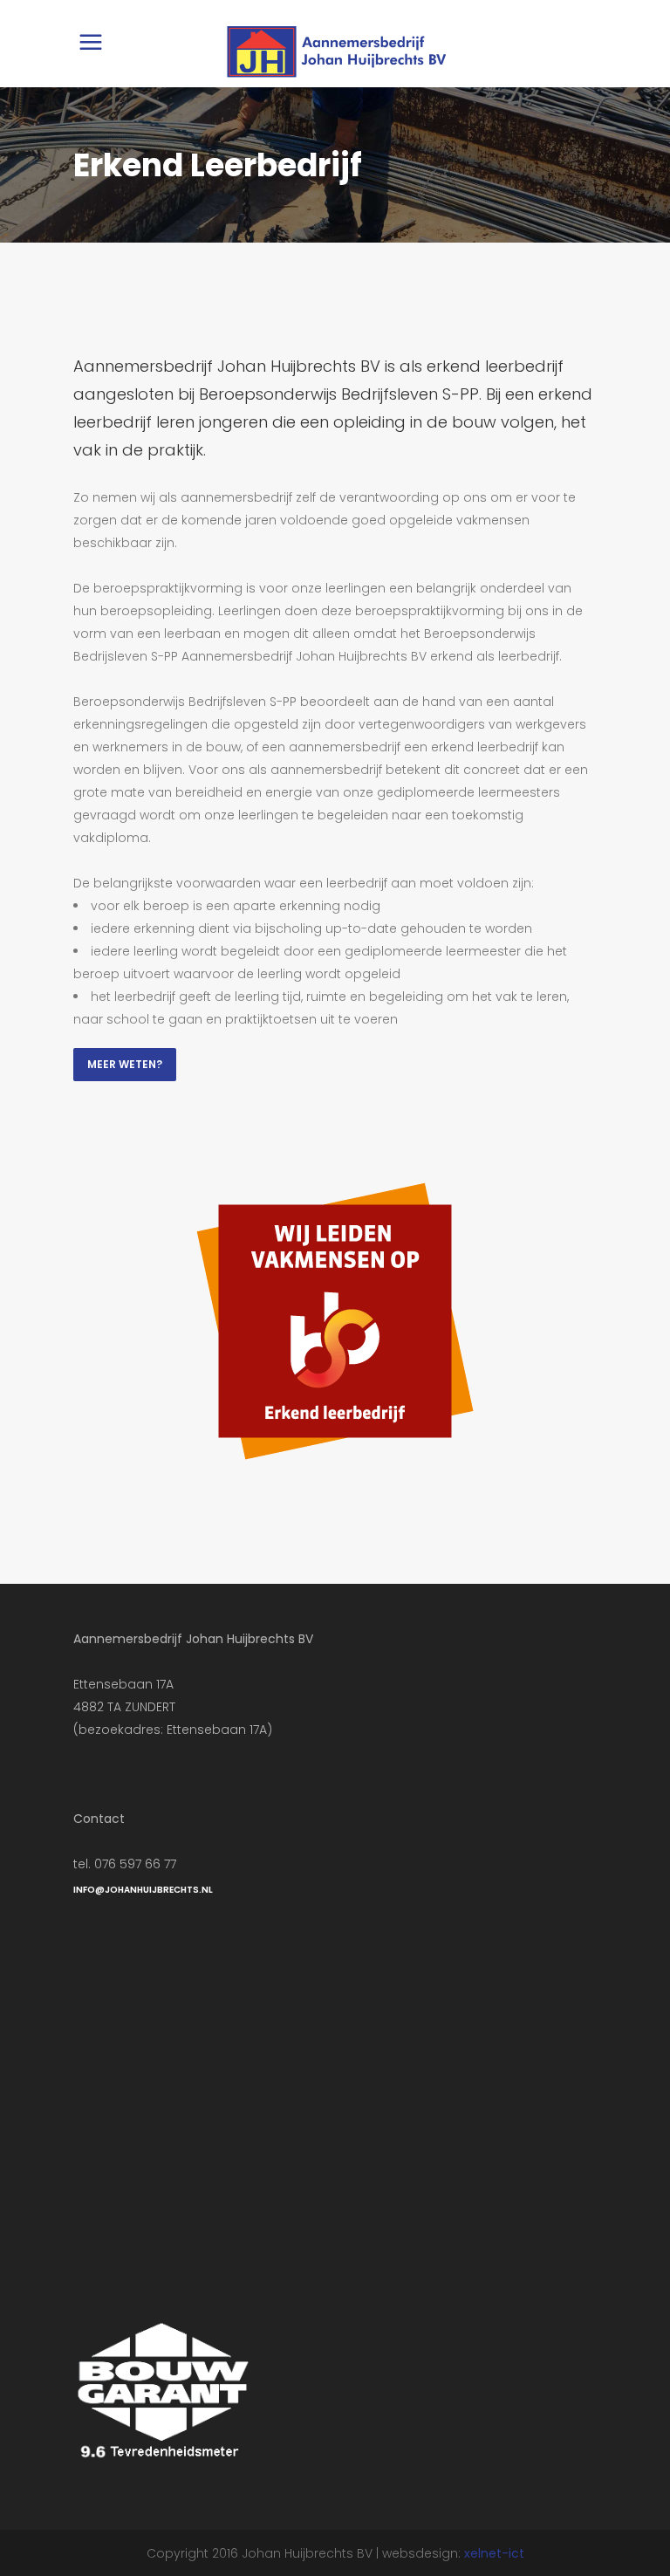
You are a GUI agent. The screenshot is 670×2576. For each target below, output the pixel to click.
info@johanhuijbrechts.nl (143, 1890)
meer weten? (125, 1064)
